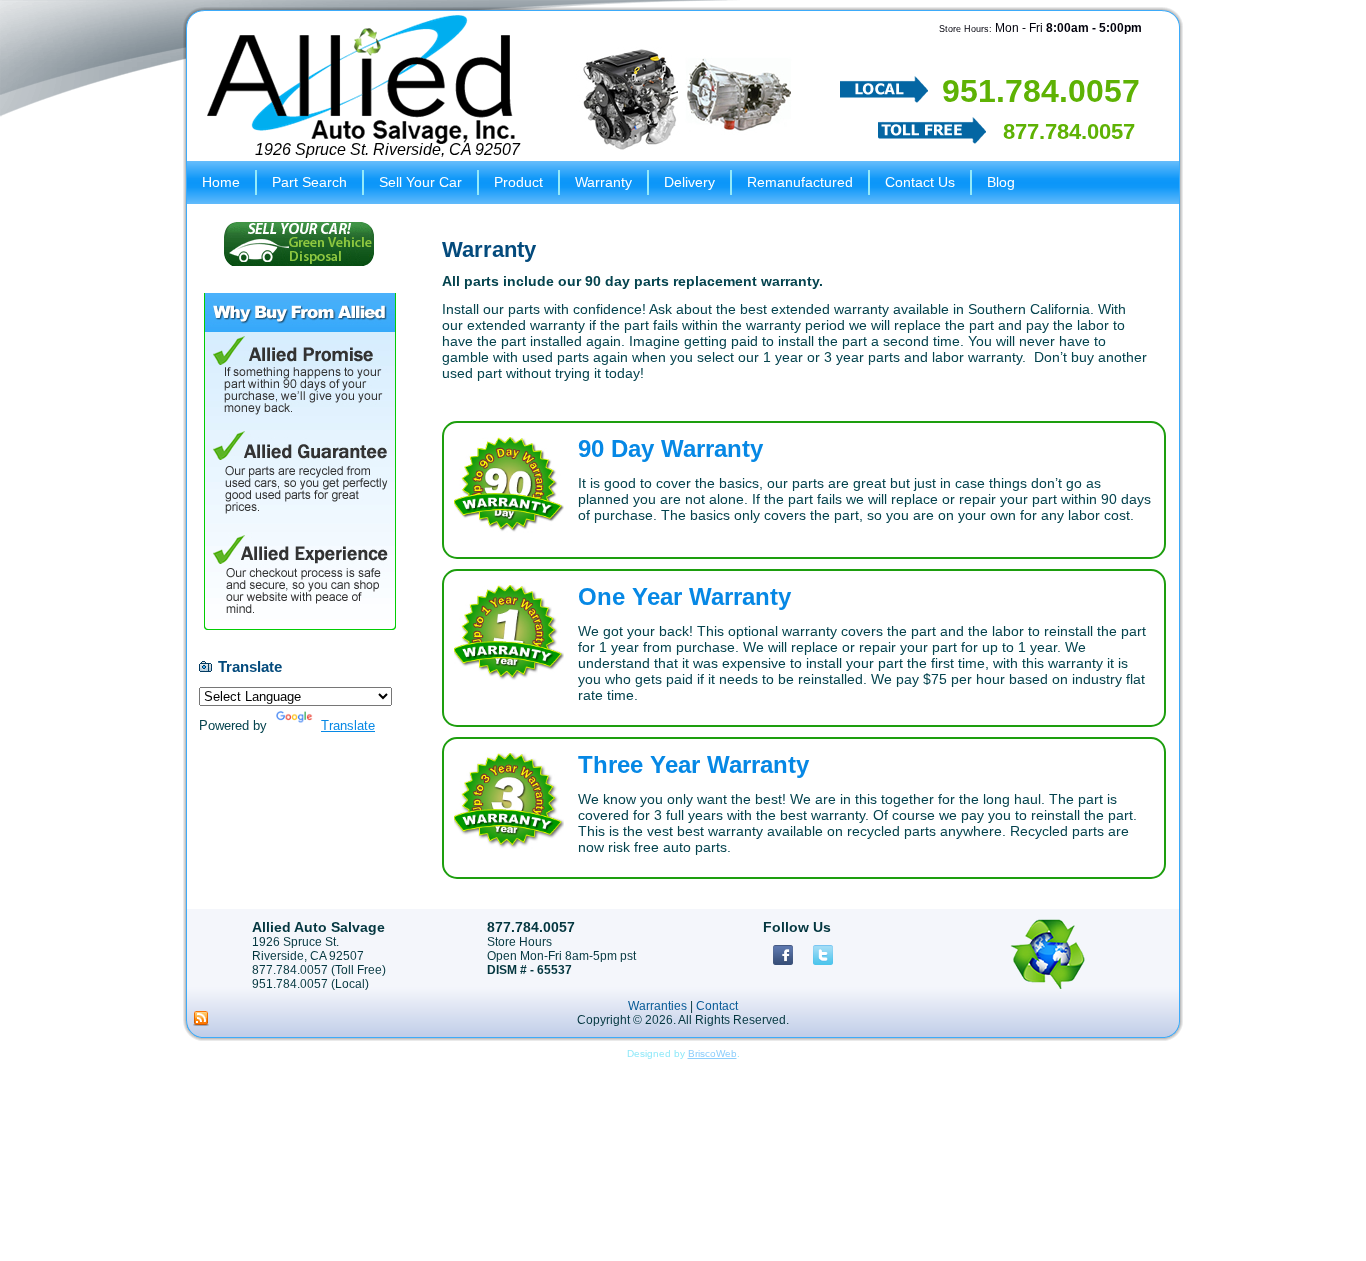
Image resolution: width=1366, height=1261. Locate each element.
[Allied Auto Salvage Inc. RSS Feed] (201, 1019)
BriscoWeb (712, 1053)
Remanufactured (800, 182)
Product (518, 182)
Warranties (657, 1006)
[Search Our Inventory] (687, 98)
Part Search (309, 182)
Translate (348, 725)
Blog (1001, 182)
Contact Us (920, 182)
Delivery (689, 182)
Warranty (603, 182)
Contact (717, 1006)
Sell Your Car (420, 182)
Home (221, 182)
